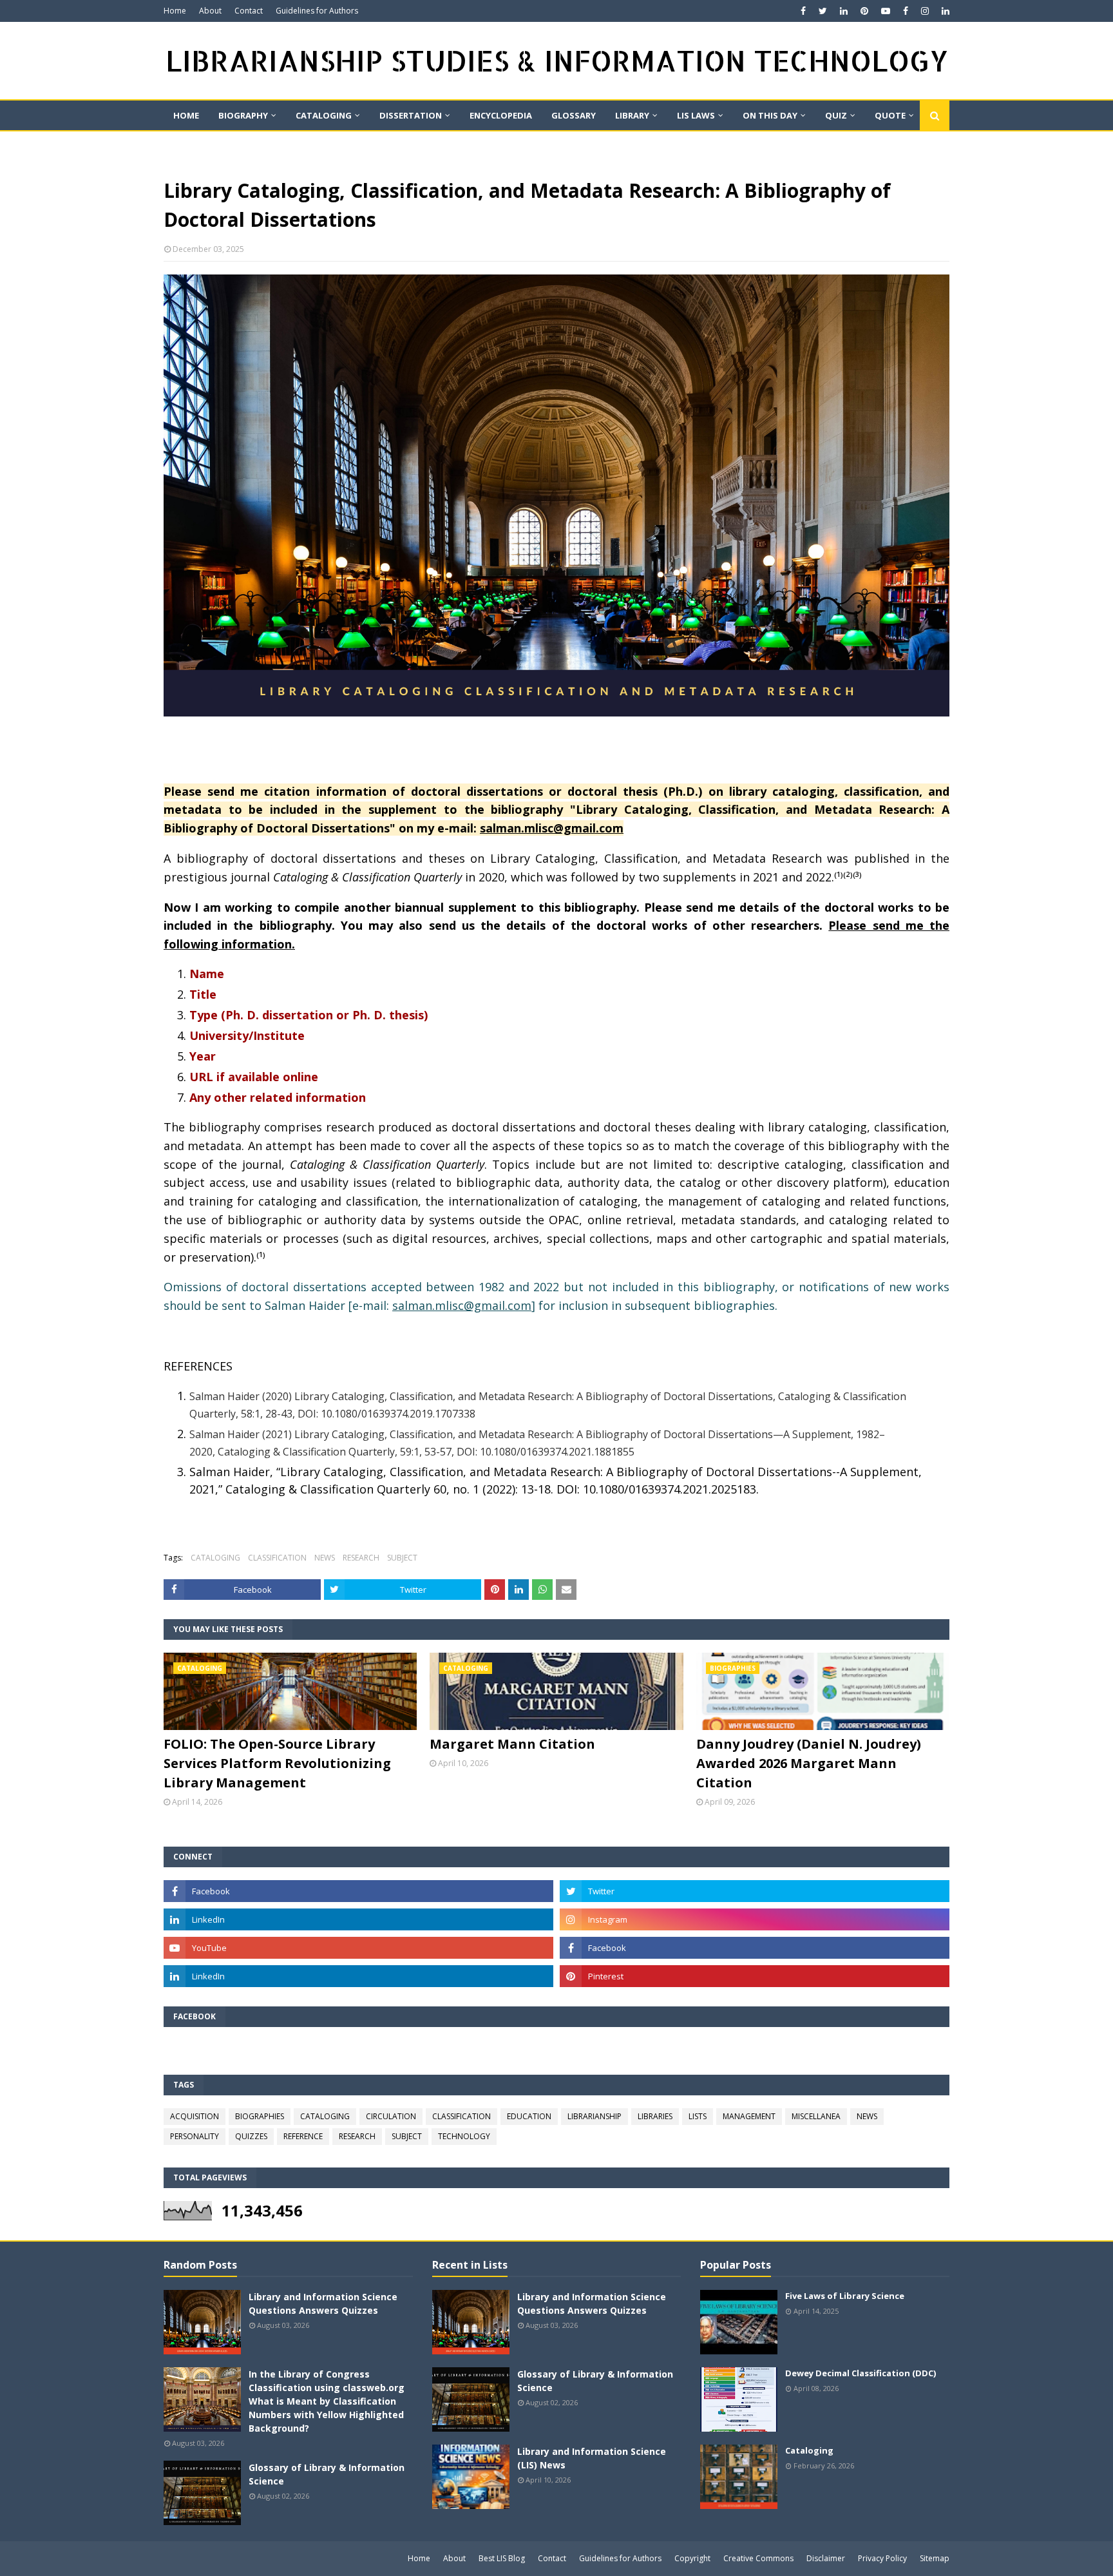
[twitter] (823, 11)
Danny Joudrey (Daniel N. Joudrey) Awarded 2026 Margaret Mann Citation (809, 1763)
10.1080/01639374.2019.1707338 (398, 1414)
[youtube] (886, 11)
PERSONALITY (195, 2136)
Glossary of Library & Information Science (327, 2474)
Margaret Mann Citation (512, 1744)
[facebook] (803, 11)
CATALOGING (215, 1558)
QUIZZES (251, 2136)
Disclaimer (826, 2558)
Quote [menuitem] (890, 115)
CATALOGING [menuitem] (324, 115)
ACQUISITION (195, 2116)
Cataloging (809, 2450)
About (210, 11)
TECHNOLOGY (464, 2136)
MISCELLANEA (816, 2116)
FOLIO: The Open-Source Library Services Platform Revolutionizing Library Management (277, 1763)
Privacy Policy (882, 2558)
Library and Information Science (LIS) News (592, 2458)
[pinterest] (864, 11)
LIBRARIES (655, 2116)
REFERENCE (303, 2136)
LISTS (698, 2116)
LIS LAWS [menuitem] (696, 115)
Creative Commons (758, 2558)
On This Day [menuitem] (770, 115)
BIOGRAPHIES (260, 2116)
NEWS (325, 1558)
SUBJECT (402, 1558)
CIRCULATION (391, 2116)
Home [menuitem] (186, 115)
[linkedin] (844, 11)
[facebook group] (755, 1948)
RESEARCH (361, 1558)
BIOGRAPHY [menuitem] (243, 115)
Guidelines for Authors (317, 11)
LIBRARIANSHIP (595, 2116)
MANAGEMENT (749, 2116)
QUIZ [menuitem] (836, 115)
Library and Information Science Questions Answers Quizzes (323, 2303)
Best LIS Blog (502, 2558)
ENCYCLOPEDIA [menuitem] (501, 115)
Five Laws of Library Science (845, 2296)
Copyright (692, 2558)
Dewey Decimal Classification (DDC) (861, 2373)
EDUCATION (529, 2116)
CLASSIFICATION (277, 1558)
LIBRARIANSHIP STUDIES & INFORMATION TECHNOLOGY (557, 60)
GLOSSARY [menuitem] (574, 115)
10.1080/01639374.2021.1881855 (557, 1452)
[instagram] (925, 11)
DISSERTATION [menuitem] (411, 115)
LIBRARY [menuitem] (632, 115)
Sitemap (935, 2558)
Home (175, 11)
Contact (249, 11)
